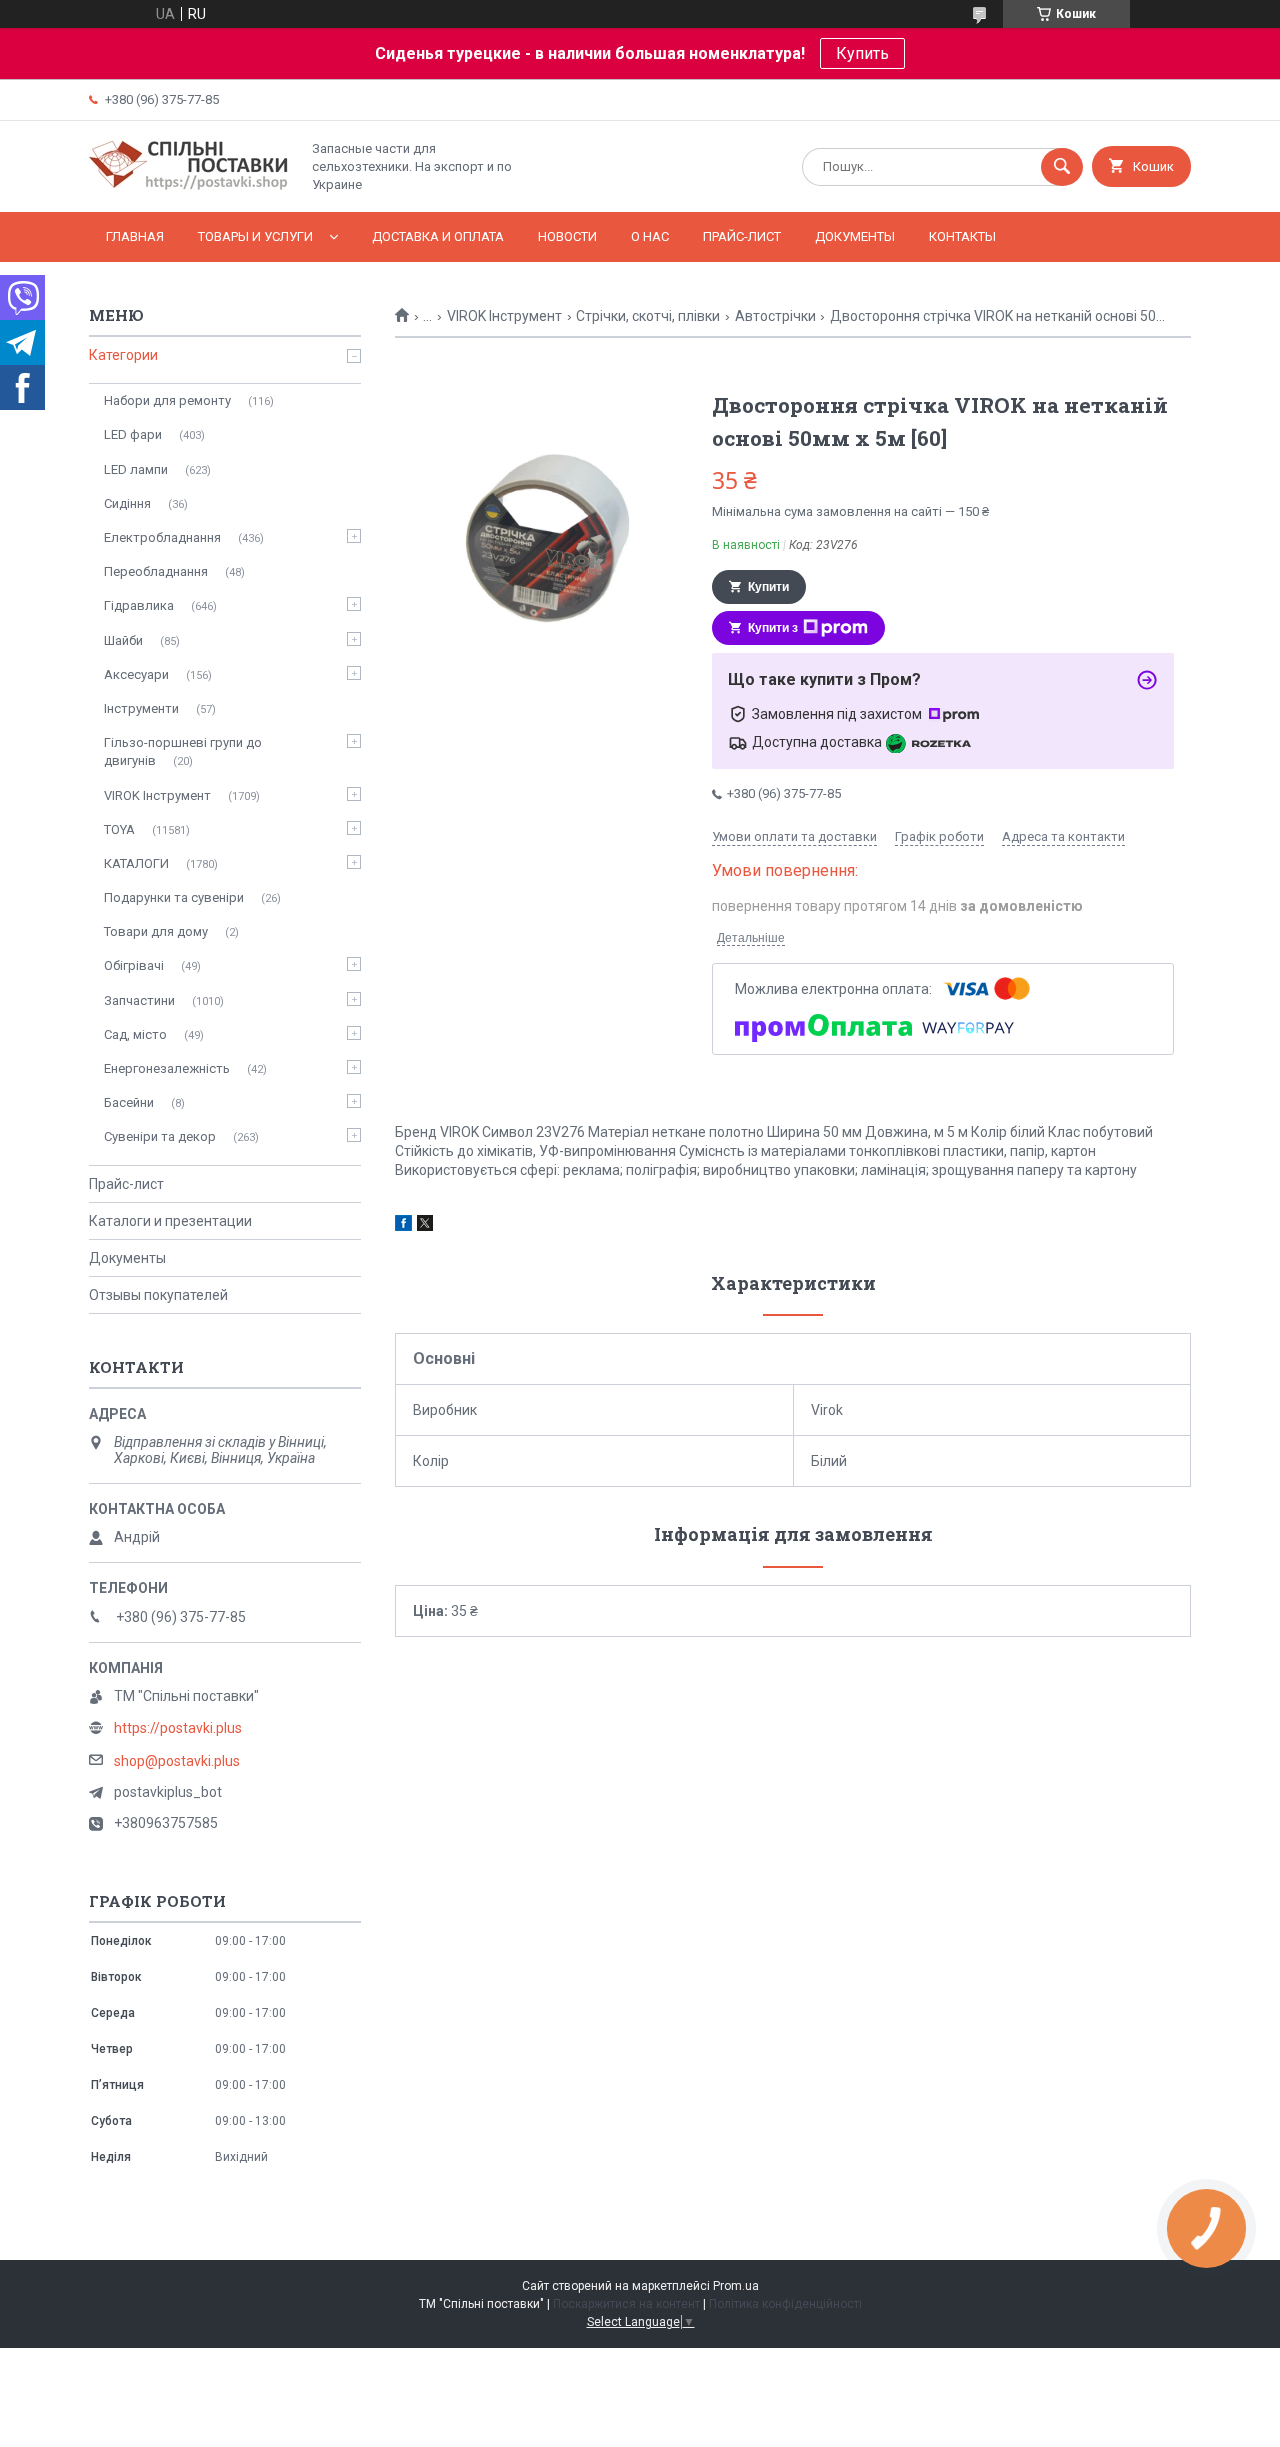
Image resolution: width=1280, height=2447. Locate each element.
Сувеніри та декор (160, 1136)
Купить (862, 53)
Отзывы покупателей (158, 1295)
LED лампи (136, 469)
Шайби (123, 640)
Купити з (773, 628)
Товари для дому (156, 931)
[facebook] (403, 1226)
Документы (855, 236)
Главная (135, 236)
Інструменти (141, 708)
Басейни (129, 1102)
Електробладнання (162, 537)
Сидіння (127, 503)
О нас (650, 236)
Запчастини (139, 1000)
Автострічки (775, 316)
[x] (425, 1226)
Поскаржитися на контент (626, 2304)
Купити (768, 587)
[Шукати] (1062, 167)
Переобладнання (156, 571)
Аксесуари (136, 674)
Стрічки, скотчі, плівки (648, 316)
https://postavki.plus (178, 1728)
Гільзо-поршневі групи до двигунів (183, 751)
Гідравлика (139, 605)
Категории (123, 355)
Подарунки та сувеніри (174, 897)
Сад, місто (135, 1034)
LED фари (133, 434)
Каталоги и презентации (170, 1221)
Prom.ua (736, 2286)
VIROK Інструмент (504, 316)
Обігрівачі (134, 965)
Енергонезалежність (167, 1068)
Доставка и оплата (438, 236)
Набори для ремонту (167, 400)
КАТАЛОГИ (136, 863)
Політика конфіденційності (785, 2304)
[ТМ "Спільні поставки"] (189, 187)
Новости (567, 236)
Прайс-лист (742, 236)
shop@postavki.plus (177, 1761)
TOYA (119, 829)
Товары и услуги (255, 236)
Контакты (962, 236)
